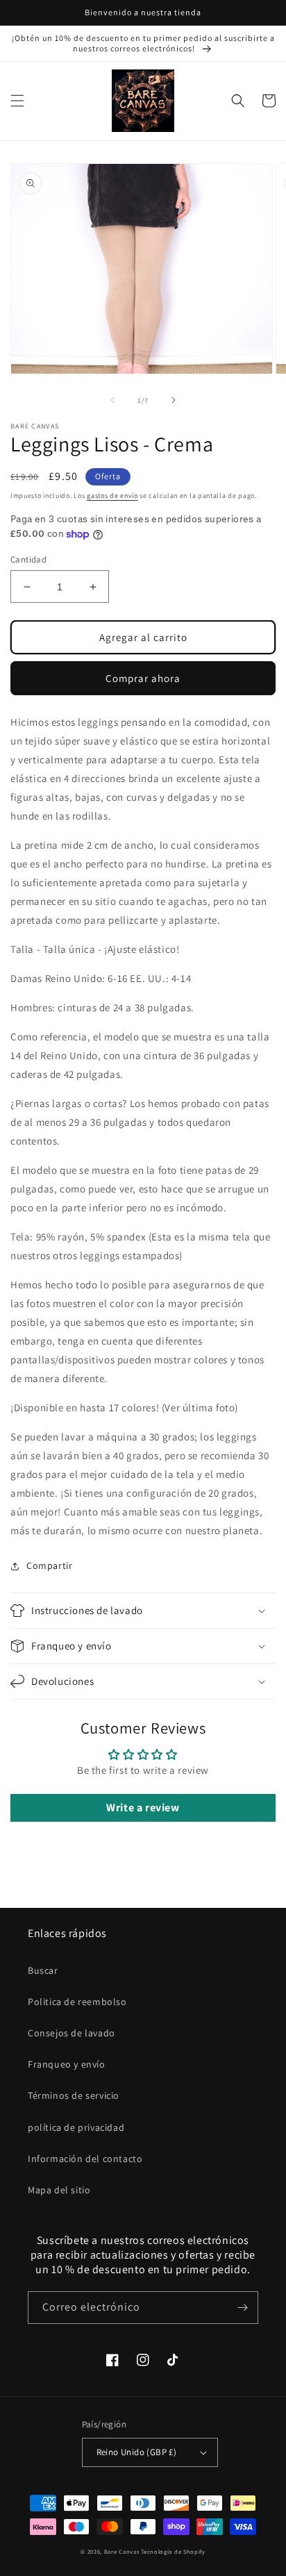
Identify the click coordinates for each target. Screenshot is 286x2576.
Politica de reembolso (77, 2002)
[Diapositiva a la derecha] (174, 400)
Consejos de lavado (71, 2033)
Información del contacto (85, 2159)
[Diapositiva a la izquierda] (112, 400)
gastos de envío (112, 496)
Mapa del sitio (59, 2190)
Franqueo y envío (67, 2064)
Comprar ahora (143, 678)
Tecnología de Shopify (173, 2551)
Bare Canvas (122, 2551)
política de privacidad (76, 2127)
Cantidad (28, 559)
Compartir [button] (49, 1565)
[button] (17, 101)
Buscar (43, 1970)
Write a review (143, 1808)
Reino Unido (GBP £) (137, 2452)
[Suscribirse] (242, 2308)
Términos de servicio (74, 2095)
